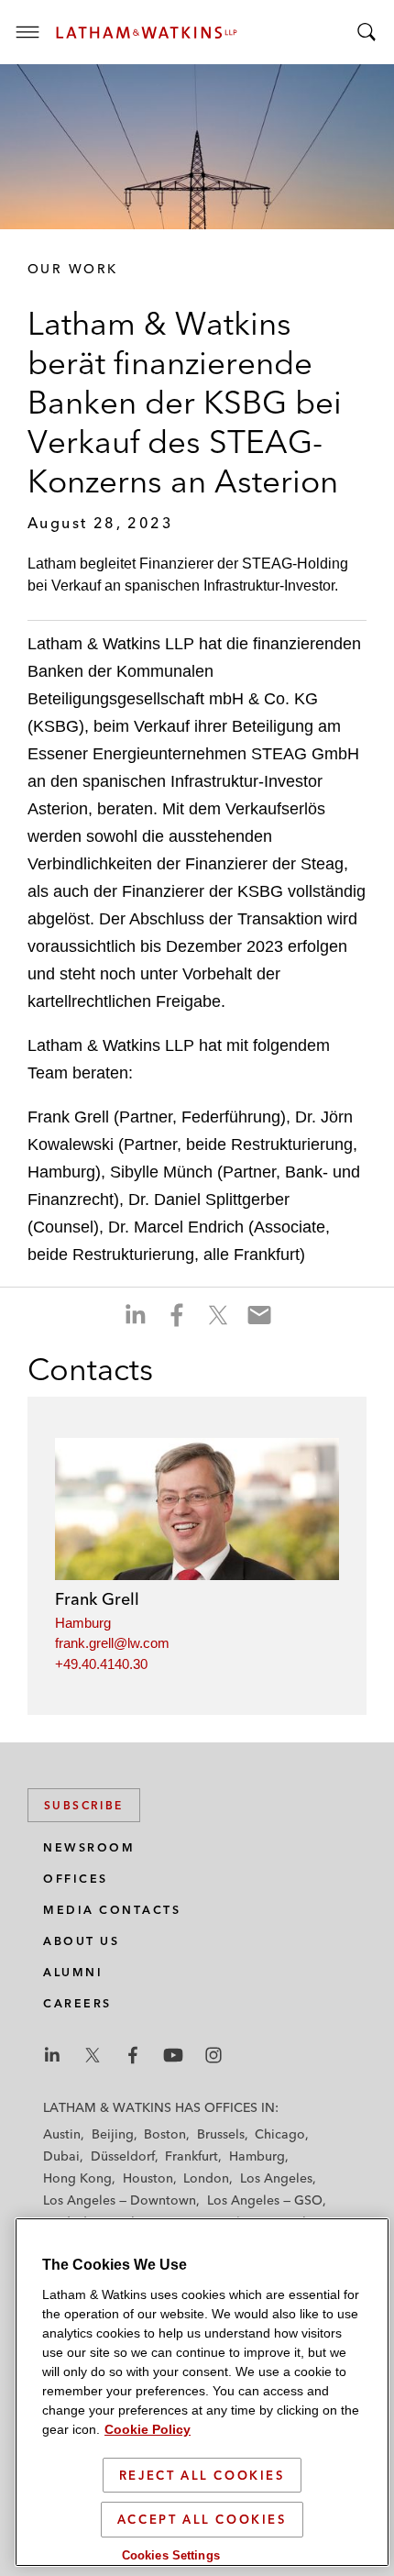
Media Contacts (112, 1910)
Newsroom (89, 1847)
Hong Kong (77, 2178)
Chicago (280, 2134)
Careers (77, 2003)
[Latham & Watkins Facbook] (133, 2055)
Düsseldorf (123, 2156)
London (206, 2178)
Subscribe (84, 1805)
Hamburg (83, 1623)
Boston (165, 2134)
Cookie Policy (148, 2429)
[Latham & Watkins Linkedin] (52, 2055)
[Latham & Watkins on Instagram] (213, 2055)
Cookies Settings (171, 2555)
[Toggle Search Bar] (367, 32)
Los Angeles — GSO (265, 2200)
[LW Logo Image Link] (147, 33)
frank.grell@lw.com (112, 1643)
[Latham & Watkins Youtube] (173, 2055)
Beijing (113, 2134)
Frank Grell (97, 1599)
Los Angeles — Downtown (120, 2200)
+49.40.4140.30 (101, 1664)
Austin (62, 2134)
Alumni (73, 1972)
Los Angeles (276, 2178)
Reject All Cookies (202, 2475)
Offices (76, 1879)
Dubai (61, 2156)
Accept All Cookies (202, 2519)
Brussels (221, 2134)
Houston (148, 2178)
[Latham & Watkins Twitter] (93, 2055)
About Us (81, 1941)
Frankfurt (192, 2156)
